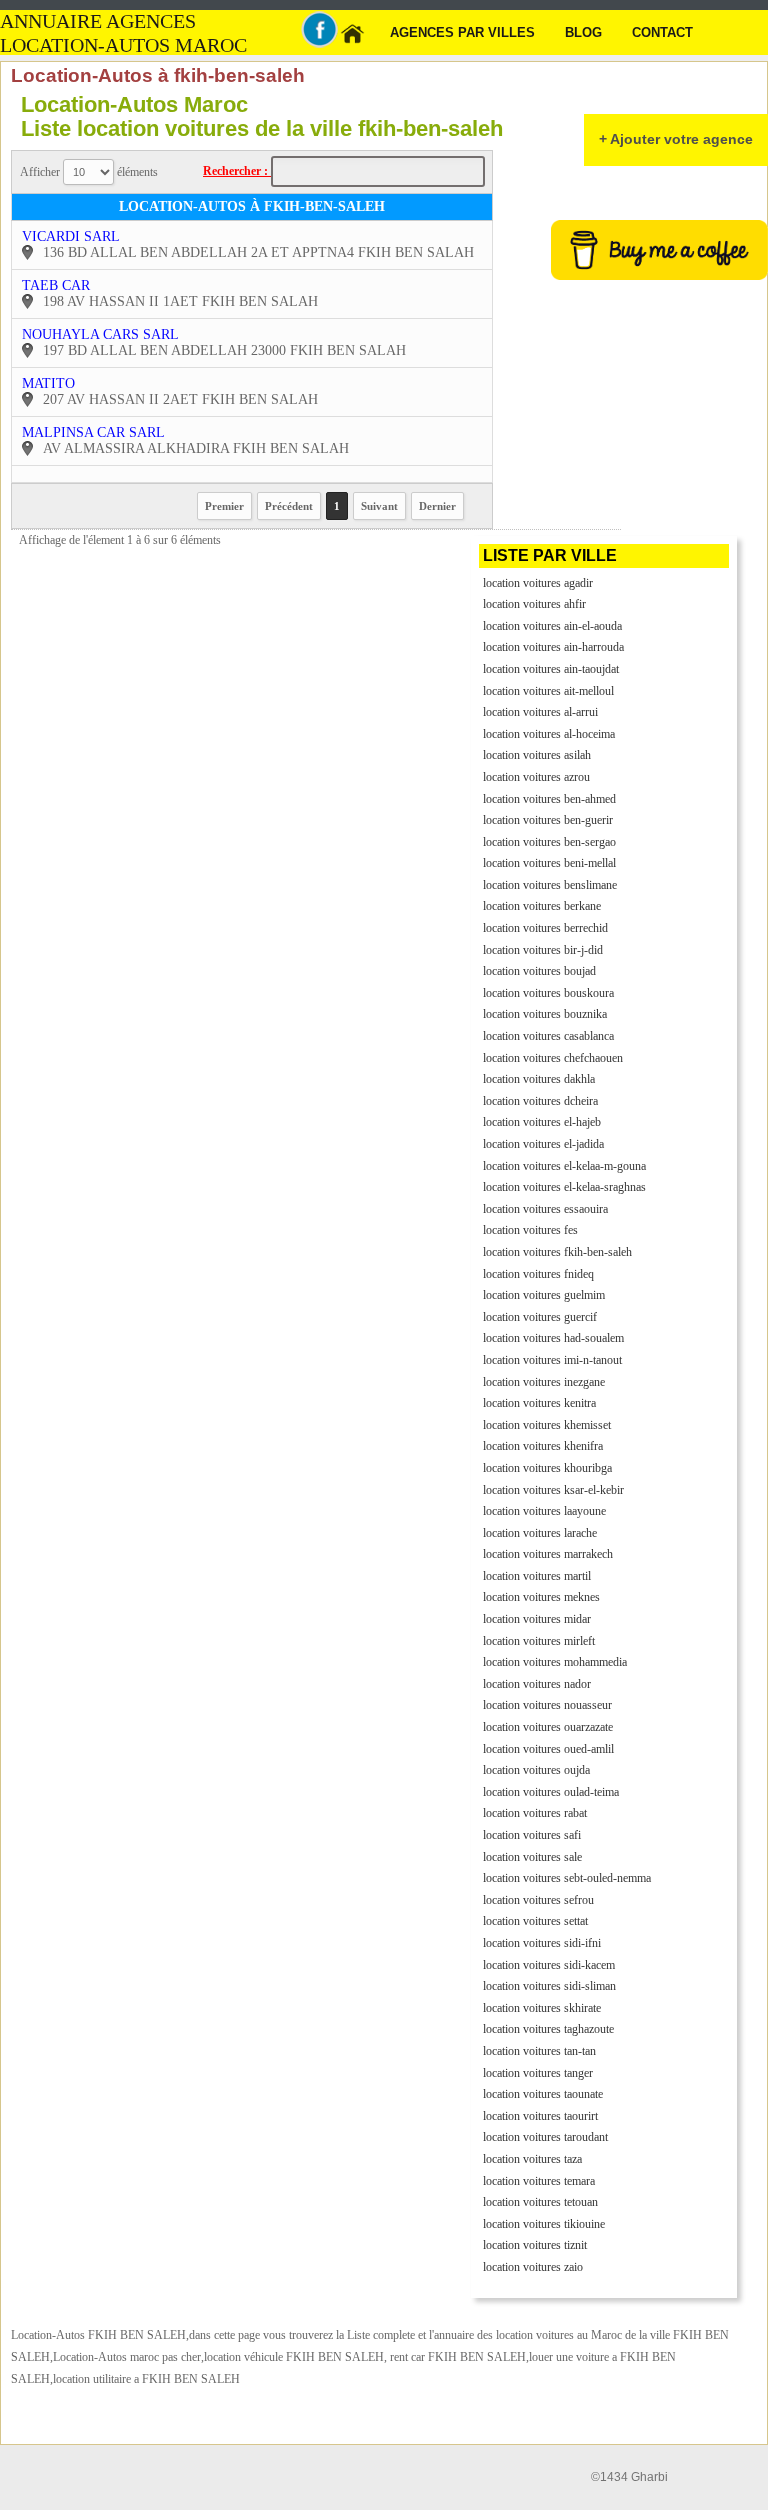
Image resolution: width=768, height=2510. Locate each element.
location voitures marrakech (548, 1554)
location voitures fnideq (538, 1274)
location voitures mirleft (539, 1641)
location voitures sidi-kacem (549, 1965)
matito (48, 383)
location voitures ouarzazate (548, 1727)
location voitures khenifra (543, 1446)
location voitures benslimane (550, 885)
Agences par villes (462, 32)
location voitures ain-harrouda (553, 647)
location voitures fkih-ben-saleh (557, 1252)
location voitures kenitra (539, 1403)
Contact (662, 32)
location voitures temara (539, 2181)
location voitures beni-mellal (549, 863)
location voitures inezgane (544, 1382)
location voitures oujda (536, 1770)
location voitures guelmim (544, 1295)
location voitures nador (537, 1684)
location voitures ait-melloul (548, 691)
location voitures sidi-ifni (542, 1943)
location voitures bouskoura (548, 993)
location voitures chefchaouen (553, 1058)
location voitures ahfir (534, 604)
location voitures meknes (541, 1597)
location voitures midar (537, 1619)
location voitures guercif (540, 1317)
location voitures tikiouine (544, 2224)
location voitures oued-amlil (548, 1749)
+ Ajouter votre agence (676, 139)
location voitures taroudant (545, 2137)
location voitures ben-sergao (549, 842)
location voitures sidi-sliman (549, 1986)
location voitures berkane (542, 906)
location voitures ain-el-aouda (552, 626)
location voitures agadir (538, 583)
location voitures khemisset (547, 1425)
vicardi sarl (71, 236)
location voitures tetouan (540, 2202)
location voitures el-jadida (543, 1144)
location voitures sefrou (538, 1900)
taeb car (56, 285)
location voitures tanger (538, 2073)
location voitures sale (532, 1857)
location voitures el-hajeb (542, 1122)
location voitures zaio (533, 2267)
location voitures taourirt (540, 2116)
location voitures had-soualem (553, 1338)
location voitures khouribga (547, 1468)
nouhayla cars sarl (100, 334)
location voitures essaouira (545, 1209)
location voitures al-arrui (540, 712)
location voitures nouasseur (547, 1705)
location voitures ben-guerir (548, 820)
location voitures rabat (535, 1813)
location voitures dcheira (540, 1101)
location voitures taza (532, 2159)
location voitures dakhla (539, 1079)
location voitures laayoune (544, 1511)
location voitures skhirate (542, 2008)
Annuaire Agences (98, 21)
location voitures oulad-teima (551, 1792)
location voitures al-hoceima (549, 734)
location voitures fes (530, 1230)
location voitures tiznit (535, 2245)
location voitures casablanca (548, 1036)
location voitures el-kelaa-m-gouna (564, 1166)
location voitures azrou (536, 777)
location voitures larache (540, 1533)
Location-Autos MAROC (123, 45)
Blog (583, 32)
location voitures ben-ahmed (549, 799)
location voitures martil (537, 1576)
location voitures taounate (543, 2094)
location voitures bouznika (545, 1014)
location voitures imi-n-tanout (552, 1360)
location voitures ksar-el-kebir (553, 1490)
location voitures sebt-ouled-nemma (567, 1878)
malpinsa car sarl (93, 432)
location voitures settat (535, 1921)
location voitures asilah (537, 755)
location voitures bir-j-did (543, 950)
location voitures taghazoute (548, 2029)
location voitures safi (532, 1835)
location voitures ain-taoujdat (551, 669)
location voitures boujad (539, 971)
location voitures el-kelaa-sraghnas (564, 1187)
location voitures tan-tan (539, 2051)
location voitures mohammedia (555, 1662)
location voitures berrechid (545, 928)
